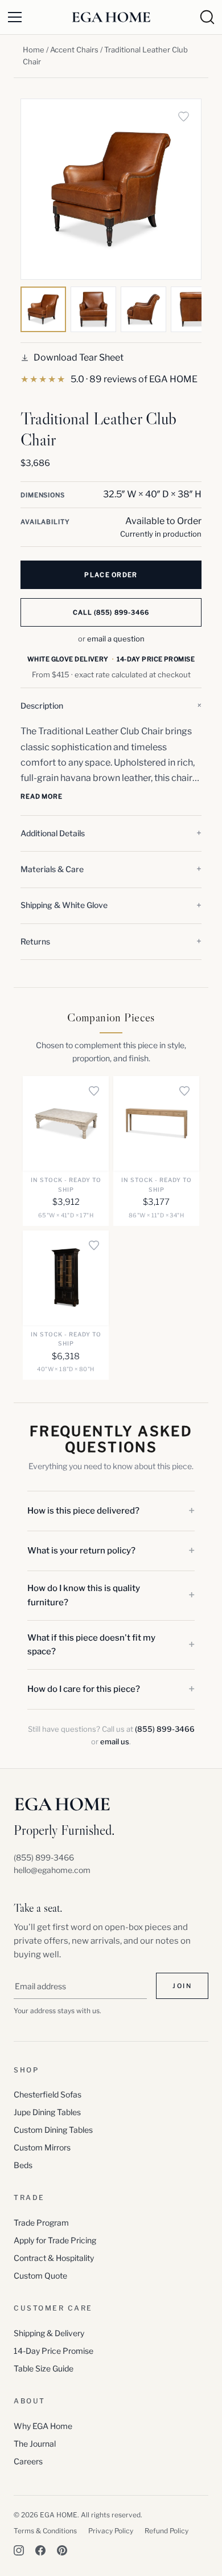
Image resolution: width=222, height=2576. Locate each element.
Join (182, 1986)
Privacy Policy (111, 2531)
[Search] (207, 17)
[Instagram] (19, 2550)
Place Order (111, 575)
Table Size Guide (44, 2368)
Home (34, 50)
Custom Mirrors (42, 2147)
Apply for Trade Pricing (55, 2240)
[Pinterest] (62, 2550)
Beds (23, 2165)
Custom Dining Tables (53, 2130)
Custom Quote (40, 2276)
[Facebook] (40, 2550)
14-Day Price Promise (54, 2351)
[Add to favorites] (183, 117)
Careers (28, 2461)
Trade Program (41, 2223)
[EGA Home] (111, 17)
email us (115, 1741)
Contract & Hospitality (54, 2258)
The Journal (35, 2444)
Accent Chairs (74, 50)
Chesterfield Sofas (48, 2094)
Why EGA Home (43, 2426)
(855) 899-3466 (165, 1729)
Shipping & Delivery (49, 2333)
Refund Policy (166, 2531)
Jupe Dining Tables (47, 2112)
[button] (111, 706)
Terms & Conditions (45, 2531)
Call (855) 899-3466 (111, 612)
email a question (116, 639)
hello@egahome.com (52, 1870)
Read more (42, 796)
